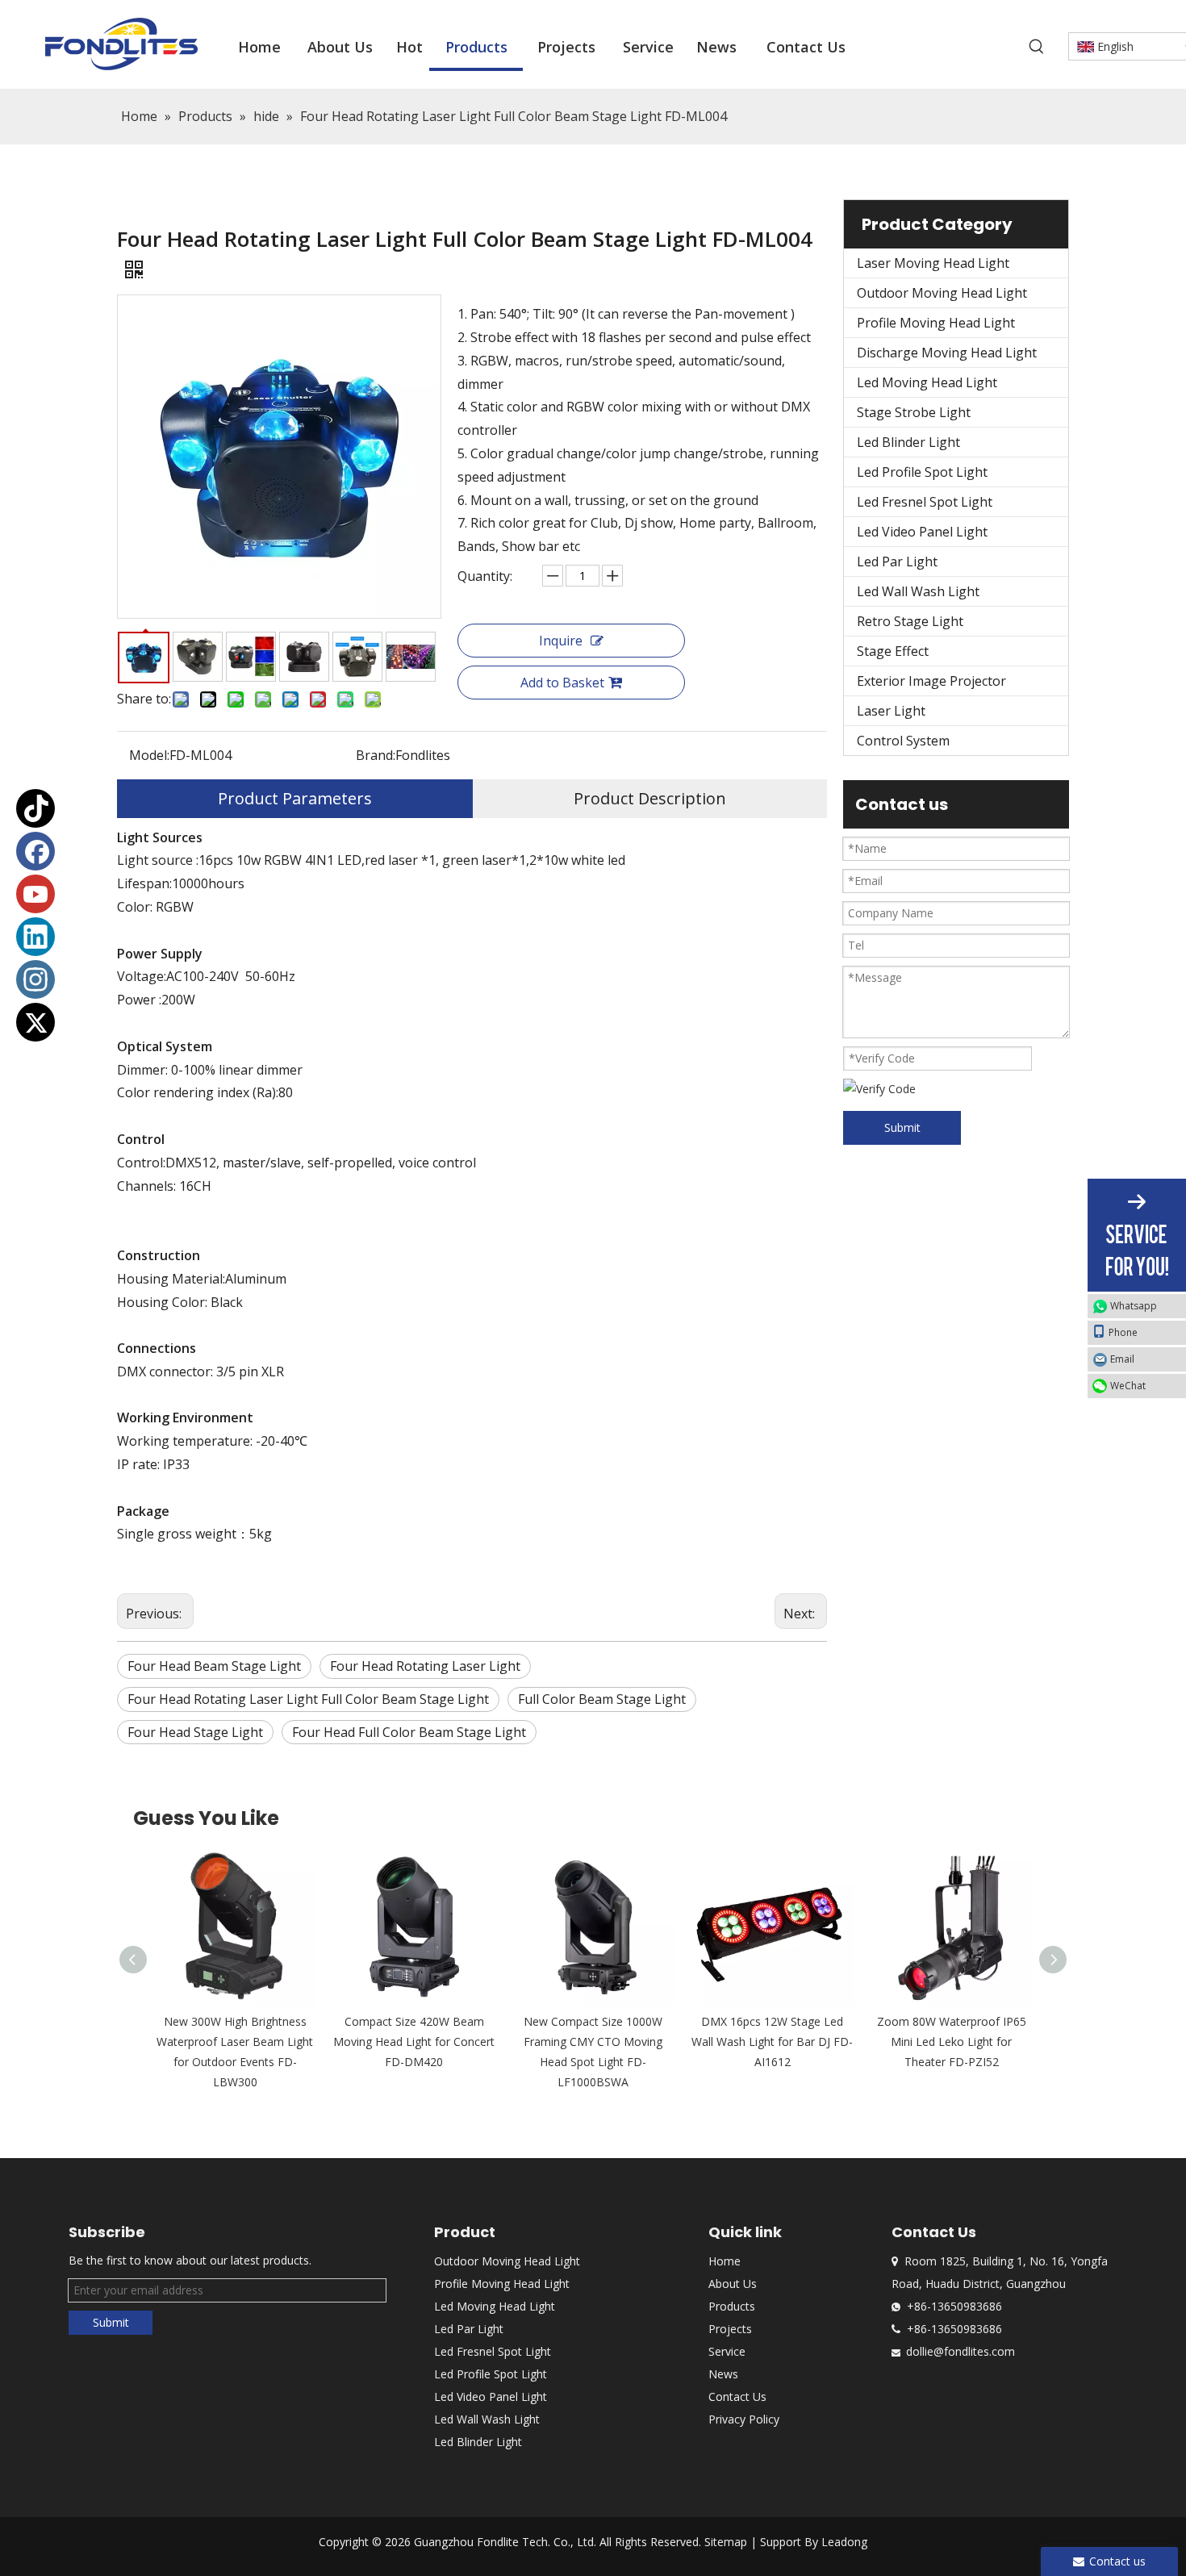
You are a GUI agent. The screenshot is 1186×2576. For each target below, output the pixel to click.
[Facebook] (35, 851)
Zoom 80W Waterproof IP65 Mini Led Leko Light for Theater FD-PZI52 (952, 2042)
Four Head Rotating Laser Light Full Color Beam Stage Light (308, 1699)
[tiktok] (35, 808)
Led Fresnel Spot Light (925, 502)
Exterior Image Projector (931, 681)
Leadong (844, 2542)
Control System (903, 741)
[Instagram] (35, 979)
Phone (1123, 1332)
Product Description (650, 798)
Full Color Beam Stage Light (602, 1699)
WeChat (1128, 1386)
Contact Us (737, 2396)
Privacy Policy (744, 2419)
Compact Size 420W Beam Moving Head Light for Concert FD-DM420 (414, 2042)
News (723, 2374)
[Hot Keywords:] (1037, 47)
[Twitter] (35, 1022)
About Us (733, 2284)
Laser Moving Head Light (933, 263)
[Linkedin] (35, 937)
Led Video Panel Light (922, 532)
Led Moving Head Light (927, 382)
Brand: (376, 755)
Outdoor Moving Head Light (942, 293)
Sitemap (726, 2542)
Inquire (561, 641)
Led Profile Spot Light (922, 472)
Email (1122, 1359)
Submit (902, 1127)
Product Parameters (295, 798)
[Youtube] (35, 894)
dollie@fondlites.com (960, 2351)
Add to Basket (562, 683)
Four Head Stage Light (195, 1732)
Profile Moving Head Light (936, 323)
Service (727, 2351)
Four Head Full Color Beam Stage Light (409, 1732)
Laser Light (891, 711)
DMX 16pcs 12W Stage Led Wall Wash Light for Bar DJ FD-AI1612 (772, 2042)
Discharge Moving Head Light (947, 353)
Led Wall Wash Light (918, 591)
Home (725, 2261)
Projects (730, 2329)
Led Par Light (897, 562)
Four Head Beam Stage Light (214, 1666)
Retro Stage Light (910, 621)
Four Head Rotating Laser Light (425, 1666)
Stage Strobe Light (914, 412)
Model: (149, 755)
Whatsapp (1134, 1306)
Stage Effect (893, 651)
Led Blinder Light (908, 442)
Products (732, 2306)
